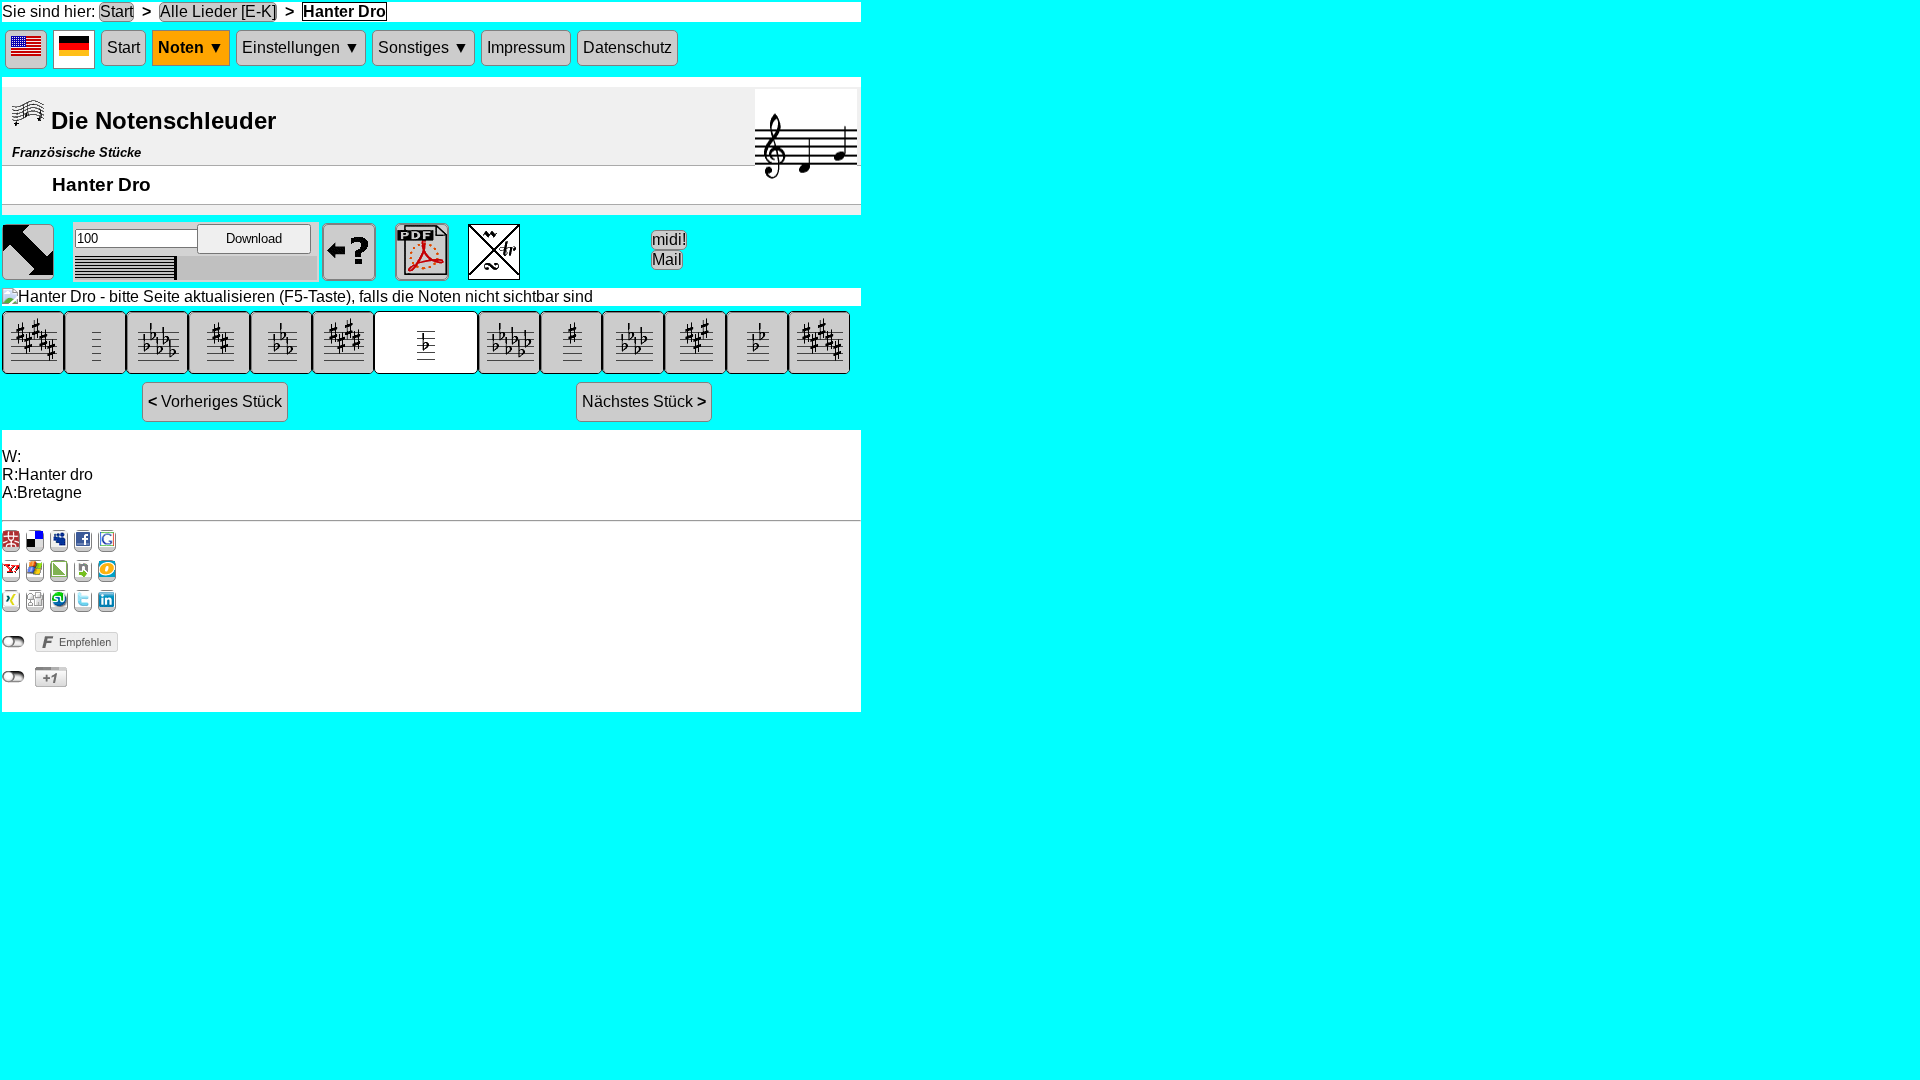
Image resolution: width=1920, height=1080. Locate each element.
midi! (669, 239)
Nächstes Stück (644, 401)
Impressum (526, 47)
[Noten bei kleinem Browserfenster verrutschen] (28, 250)
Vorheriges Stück (215, 401)
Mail (667, 259)
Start (116, 11)
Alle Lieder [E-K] (218, 11)
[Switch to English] (26, 49)
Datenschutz (627, 47)
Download (254, 238)
